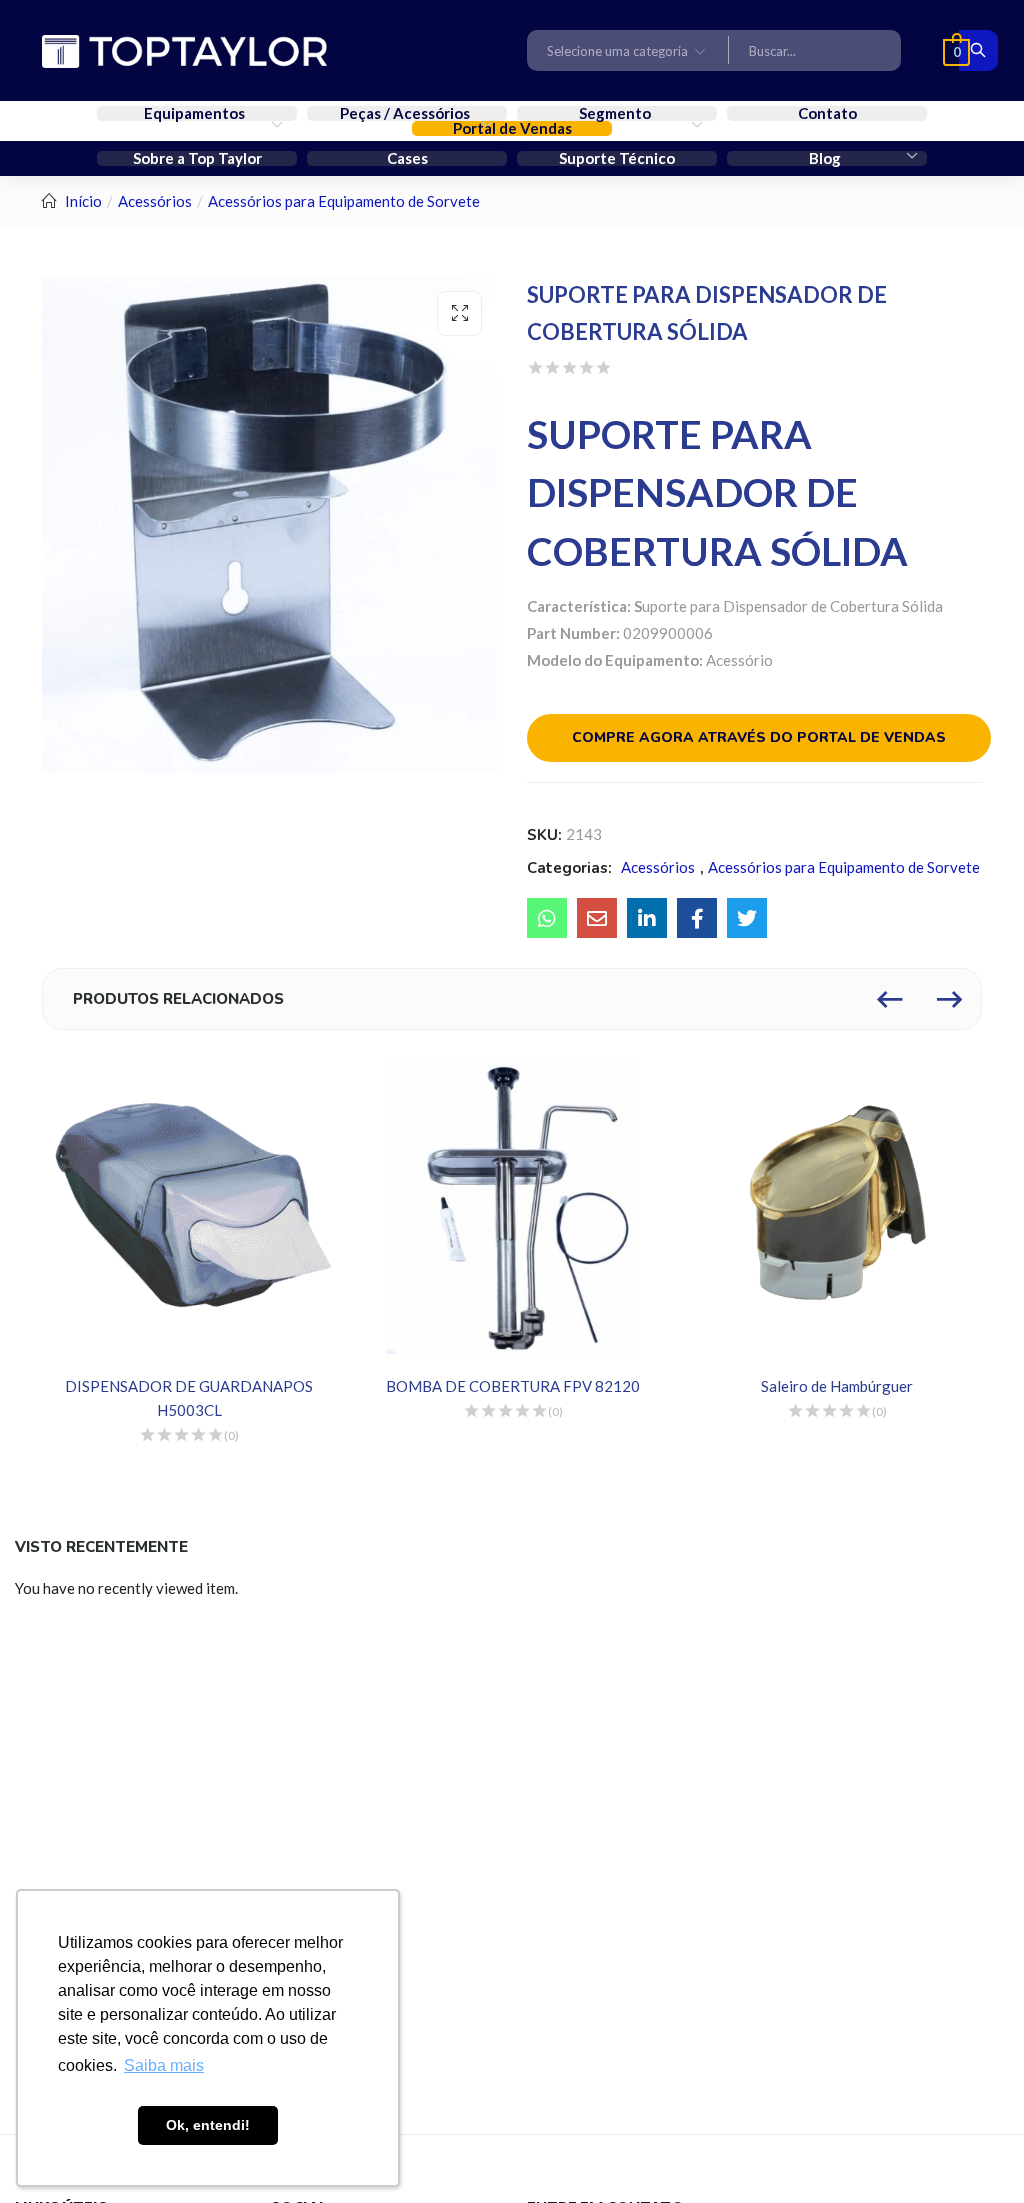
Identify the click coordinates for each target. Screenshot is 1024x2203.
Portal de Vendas (512, 128)
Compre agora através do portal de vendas (759, 737)
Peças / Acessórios (406, 113)
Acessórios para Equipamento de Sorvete (344, 201)
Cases (407, 158)
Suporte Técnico (617, 158)
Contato (827, 113)
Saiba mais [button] (164, 2065)
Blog (826, 158)
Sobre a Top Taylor (197, 158)
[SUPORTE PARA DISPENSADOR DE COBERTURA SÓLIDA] (547, 918)
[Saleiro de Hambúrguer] (837, 1207)
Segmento (616, 113)
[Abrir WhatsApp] (974, 2152)
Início (83, 201)
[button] (628, 50)
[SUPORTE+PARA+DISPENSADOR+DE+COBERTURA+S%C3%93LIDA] (647, 918)
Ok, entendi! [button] (208, 2125)
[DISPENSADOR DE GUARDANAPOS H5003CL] (189, 1207)
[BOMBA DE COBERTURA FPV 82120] (513, 1207)
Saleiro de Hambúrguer (837, 1386)
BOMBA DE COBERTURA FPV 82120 (513, 1386)
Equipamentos (196, 113)
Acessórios (155, 201)
